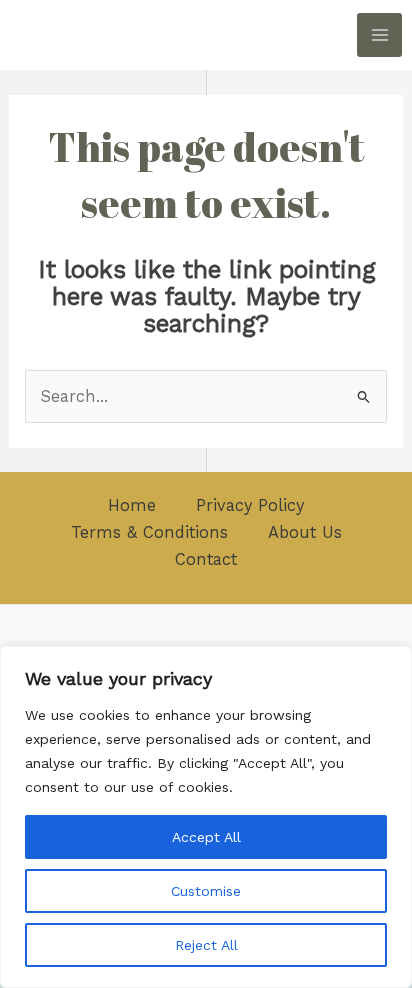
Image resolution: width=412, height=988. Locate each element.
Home (132, 505)
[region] (206, 817)
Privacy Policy (250, 505)
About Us (305, 532)
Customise (206, 891)
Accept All (206, 837)
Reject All (206, 945)
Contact (206, 559)
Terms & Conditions (149, 532)
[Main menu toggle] (379, 35)
